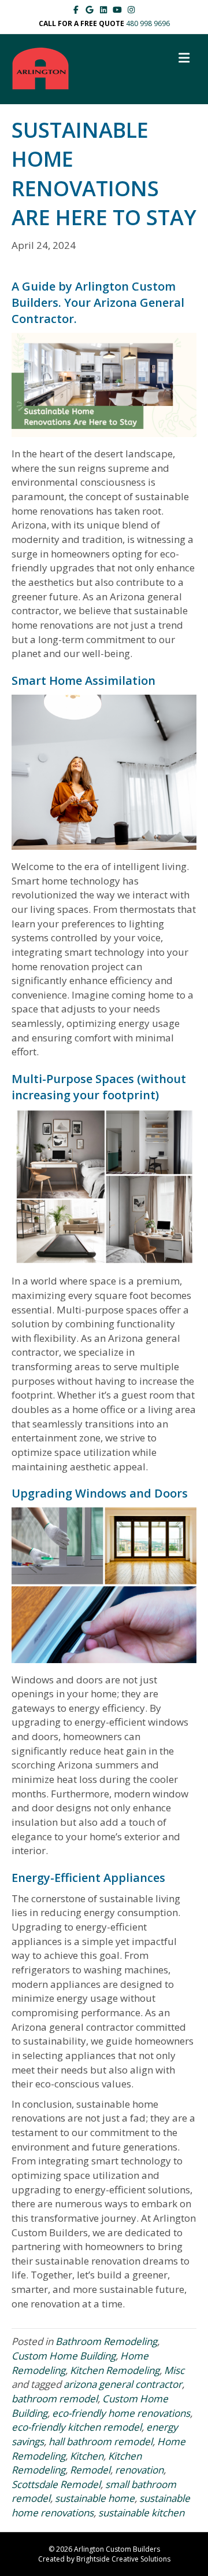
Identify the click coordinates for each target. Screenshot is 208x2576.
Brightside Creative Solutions (123, 2559)
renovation (139, 2470)
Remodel (90, 2470)
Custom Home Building (64, 2356)
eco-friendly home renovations (121, 2413)
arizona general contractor (123, 2384)
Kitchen (87, 2456)
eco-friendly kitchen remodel (77, 2427)
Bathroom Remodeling (106, 2341)
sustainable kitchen (141, 2513)
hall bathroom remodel (101, 2441)
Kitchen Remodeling (115, 2370)
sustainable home (95, 2498)
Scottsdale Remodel (56, 2484)
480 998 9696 (148, 23)
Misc (174, 2370)
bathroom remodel (55, 2399)
